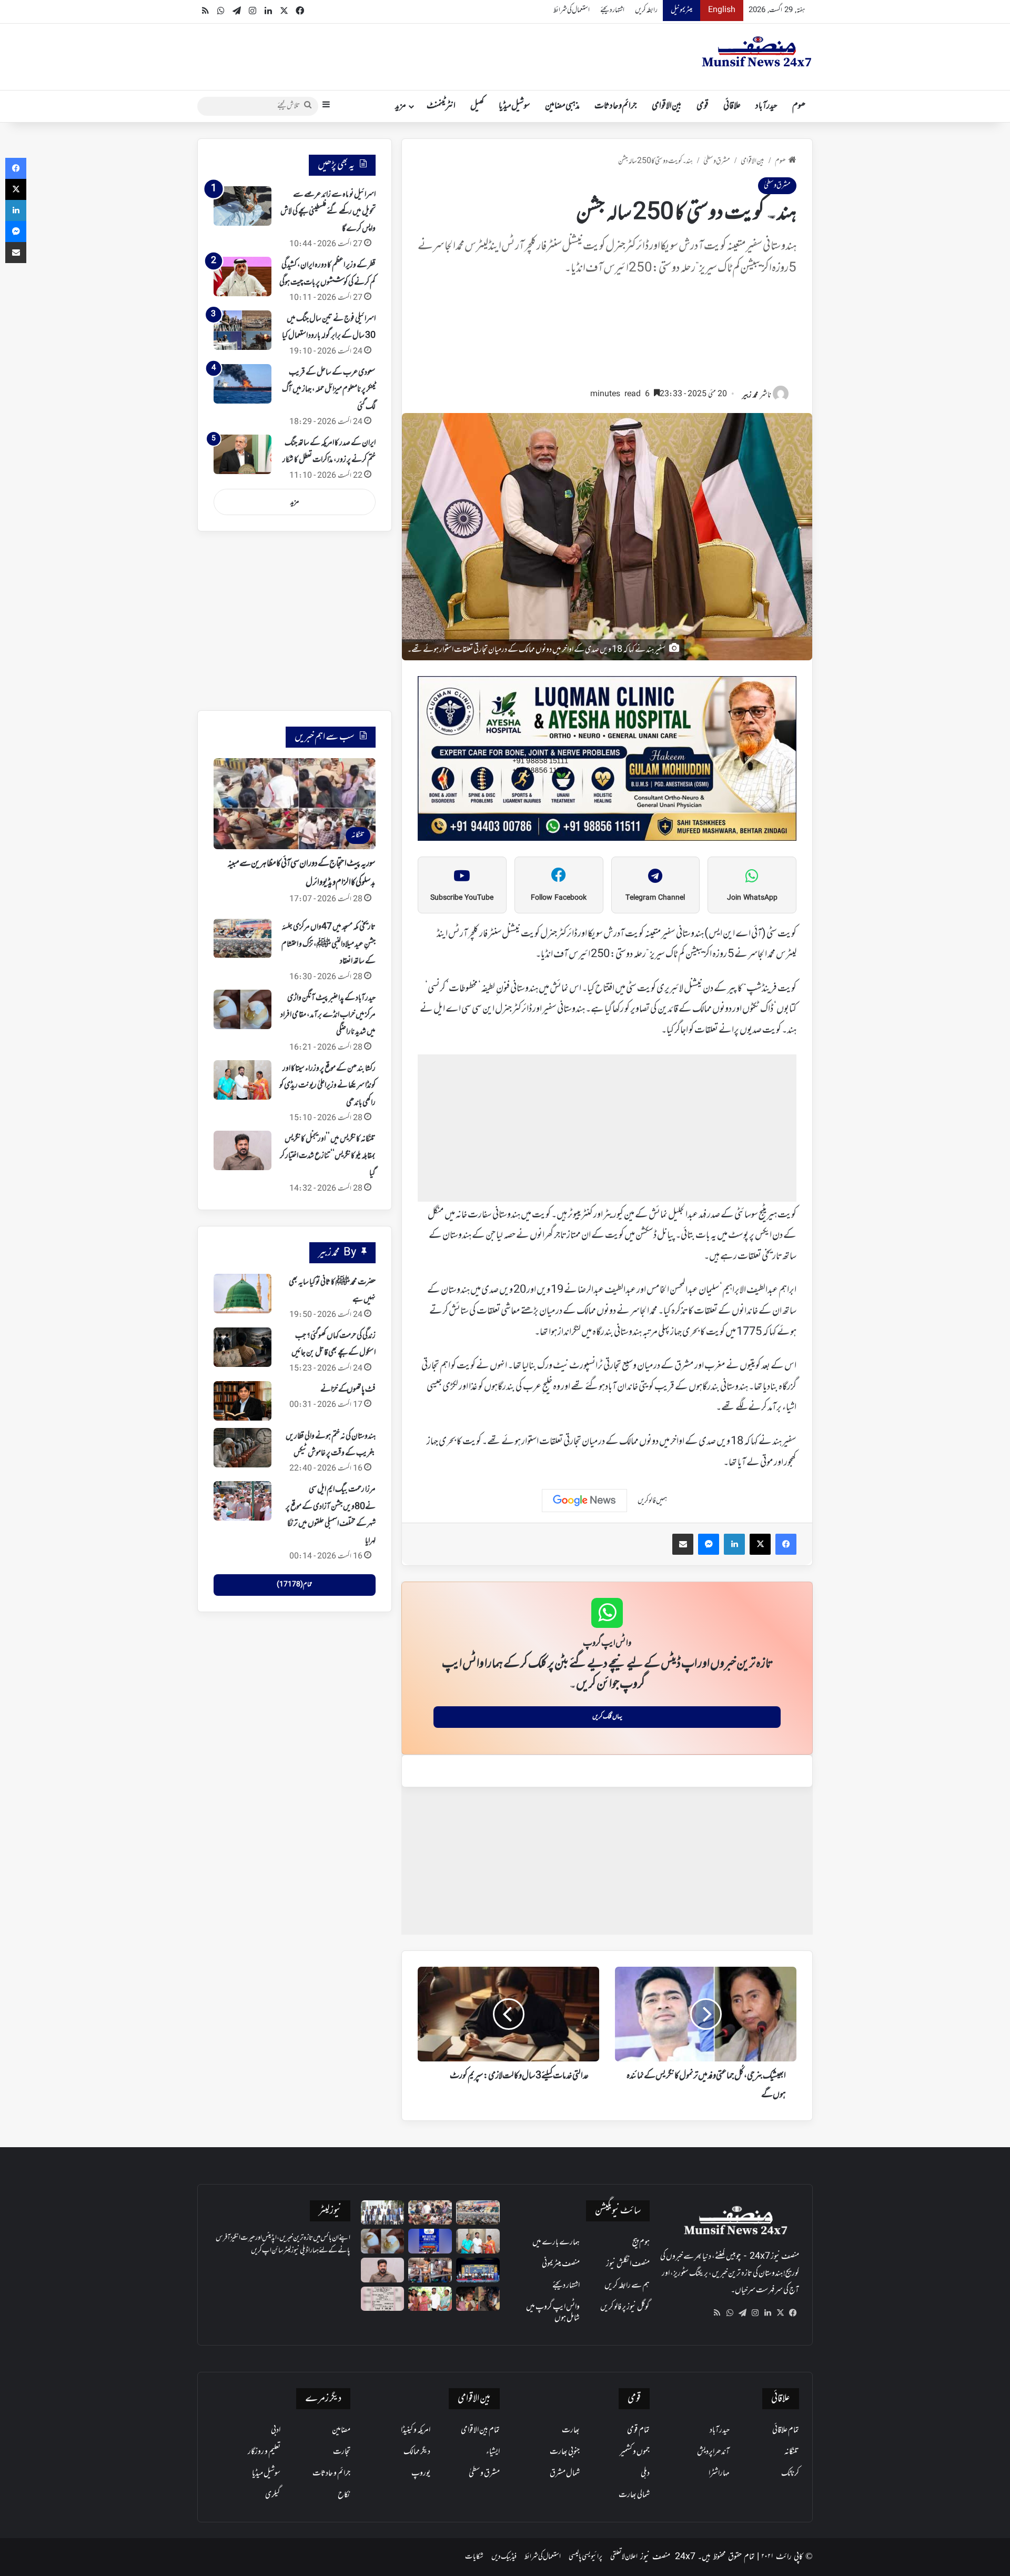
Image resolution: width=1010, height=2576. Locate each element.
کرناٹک (790, 2473)
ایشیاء (493, 2452)
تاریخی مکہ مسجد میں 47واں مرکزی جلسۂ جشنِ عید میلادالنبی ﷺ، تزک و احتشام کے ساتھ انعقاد (329, 944)
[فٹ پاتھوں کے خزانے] (243, 1401)
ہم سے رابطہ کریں (627, 2286)
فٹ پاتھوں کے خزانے (348, 1390)
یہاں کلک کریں (607, 1717)
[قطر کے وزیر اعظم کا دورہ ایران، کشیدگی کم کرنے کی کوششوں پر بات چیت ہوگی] (243, 276)
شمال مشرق (565, 2473)
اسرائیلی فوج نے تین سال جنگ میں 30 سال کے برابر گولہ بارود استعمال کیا (329, 327)
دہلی (645, 2473)
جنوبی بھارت (565, 2452)
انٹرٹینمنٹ (441, 106)
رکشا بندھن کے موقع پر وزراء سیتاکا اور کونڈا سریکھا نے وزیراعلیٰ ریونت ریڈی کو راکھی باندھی (327, 1086)
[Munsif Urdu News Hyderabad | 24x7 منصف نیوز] (757, 52)
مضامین (341, 2430)
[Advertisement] (607, 337)
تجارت (342, 2452)
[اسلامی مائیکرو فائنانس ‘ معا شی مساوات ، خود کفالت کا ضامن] (383, 2213)
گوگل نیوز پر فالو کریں (625, 2307)
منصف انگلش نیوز (628, 2264)
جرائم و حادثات (616, 106)
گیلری (273, 2495)
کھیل (477, 106)
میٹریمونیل (681, 10)
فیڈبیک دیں (504, 2557)
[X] (780, 2313)
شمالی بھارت (634, 2495)
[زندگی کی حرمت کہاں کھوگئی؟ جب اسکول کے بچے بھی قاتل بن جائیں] (243, 1347)
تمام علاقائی (786, 2430)
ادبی (276, 2430)
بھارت (571, 2430)
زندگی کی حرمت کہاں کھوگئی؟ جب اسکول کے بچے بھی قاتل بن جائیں (334, 1344)
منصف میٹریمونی (561, 2264)
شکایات (474, 2557)
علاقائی (732, 106)
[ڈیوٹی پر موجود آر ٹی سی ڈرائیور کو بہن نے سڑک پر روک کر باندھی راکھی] (430, 2270)
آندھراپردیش (713, 2452)
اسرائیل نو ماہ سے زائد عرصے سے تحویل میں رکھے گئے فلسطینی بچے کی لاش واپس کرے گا (328, 212)
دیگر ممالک (417, 2452)
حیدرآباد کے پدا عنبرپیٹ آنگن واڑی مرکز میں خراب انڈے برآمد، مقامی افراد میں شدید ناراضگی (328, 1015)
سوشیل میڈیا (514, 106)
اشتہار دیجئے (612, 10)
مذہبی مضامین (562, 106)
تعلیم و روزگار (264, 2452)
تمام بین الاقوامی (480, 2430)
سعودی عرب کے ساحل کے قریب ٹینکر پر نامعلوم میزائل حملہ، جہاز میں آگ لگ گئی (329, 390)
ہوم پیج (641, 2242)
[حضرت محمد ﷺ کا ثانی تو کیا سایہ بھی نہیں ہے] (243, 1294)
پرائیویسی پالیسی (585, 2557)
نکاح (344, 2495)
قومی (703, 106)
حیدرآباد (766, 106)
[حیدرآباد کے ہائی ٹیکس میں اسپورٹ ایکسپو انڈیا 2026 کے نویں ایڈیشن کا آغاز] (430, 2241)
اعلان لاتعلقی (624, 2557)
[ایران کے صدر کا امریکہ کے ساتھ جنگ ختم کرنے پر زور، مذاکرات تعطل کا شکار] (243, 454)
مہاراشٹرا (719, 2473)
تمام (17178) (294, 1585)
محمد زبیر (750, 395)
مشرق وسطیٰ (717, 161)
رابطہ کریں (646, 10)
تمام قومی (638, 2430)
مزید (401, 106)
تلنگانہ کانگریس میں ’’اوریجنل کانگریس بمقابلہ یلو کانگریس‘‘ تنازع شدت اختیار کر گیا (328, 1156)
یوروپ (421, 2473)
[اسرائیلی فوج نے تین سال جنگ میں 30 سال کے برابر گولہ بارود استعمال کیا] (243, 330)
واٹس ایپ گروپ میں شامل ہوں (553, 2313)
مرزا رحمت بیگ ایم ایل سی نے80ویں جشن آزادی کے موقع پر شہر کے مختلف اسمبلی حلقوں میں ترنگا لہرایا (331, 1515)
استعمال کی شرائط (572, 10)
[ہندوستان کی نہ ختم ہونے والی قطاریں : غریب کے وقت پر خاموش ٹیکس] (243, 1448)
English (722, 10)
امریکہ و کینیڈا (416, 2430)
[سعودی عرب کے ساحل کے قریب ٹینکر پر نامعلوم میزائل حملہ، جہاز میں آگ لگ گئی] (243, 384)
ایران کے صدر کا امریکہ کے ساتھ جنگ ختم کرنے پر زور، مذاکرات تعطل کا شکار (329, 451)
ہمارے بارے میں (556, 2242)
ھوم (799, 106)
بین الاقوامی (667, 106)
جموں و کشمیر (635, 2452)
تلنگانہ (792, 2452)
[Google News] (584, 1501)
